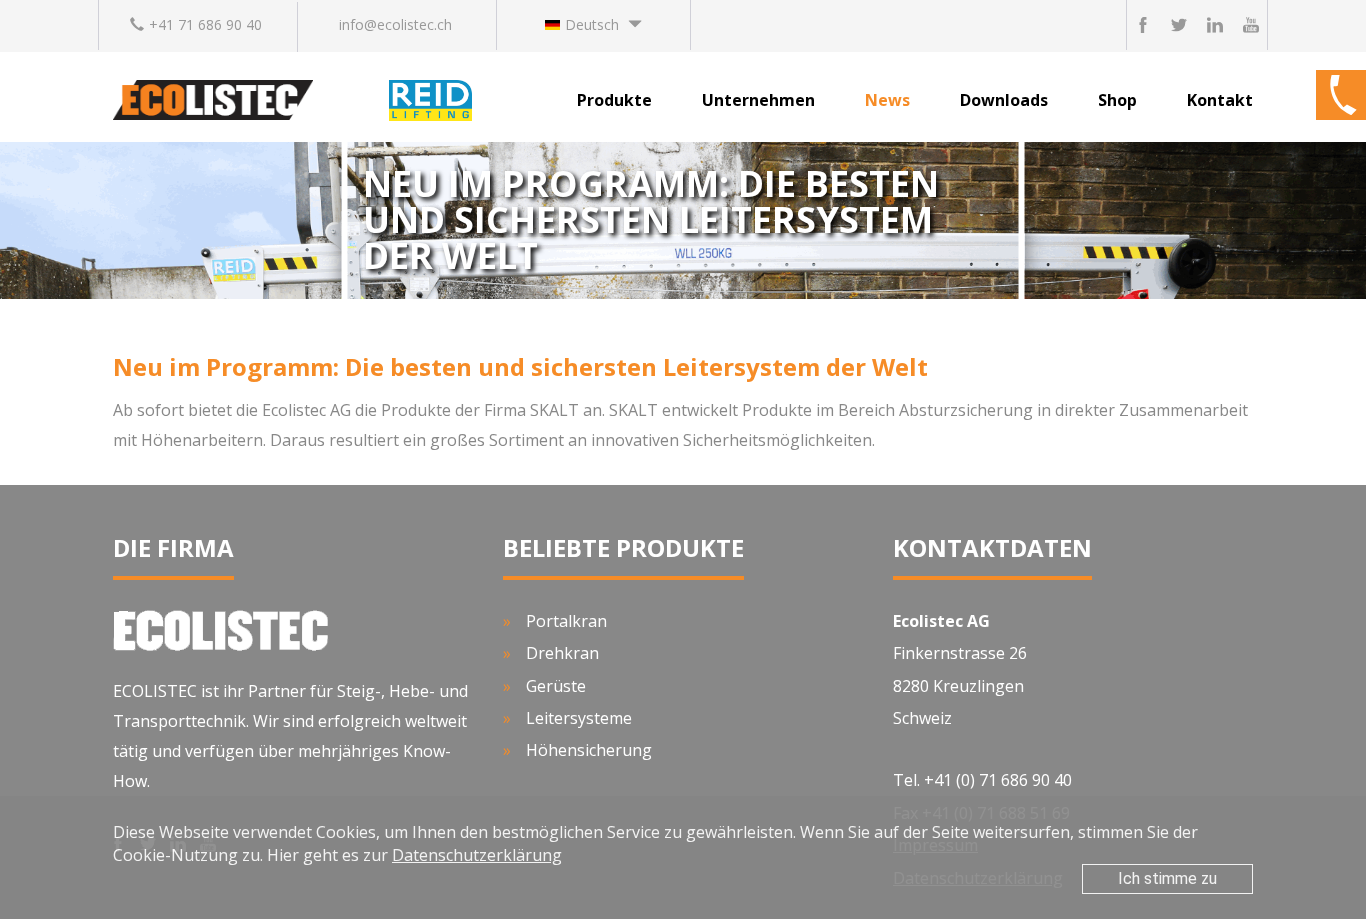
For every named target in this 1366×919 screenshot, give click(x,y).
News (887, 100)
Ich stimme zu (1167, 878)
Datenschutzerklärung (477, 855)
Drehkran (562, 653)
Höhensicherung (589, 750)
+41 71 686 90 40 (205, 24)
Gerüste (556, 686)
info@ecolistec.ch (395, 24)
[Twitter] (1179, 25)
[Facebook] (1143, 25)
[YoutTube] (1251, 25)
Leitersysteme (579, 718)
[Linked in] (1215, 25)
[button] (593, 25)
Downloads (1004, 100)
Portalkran (566, 621)
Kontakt (1220, 100)
